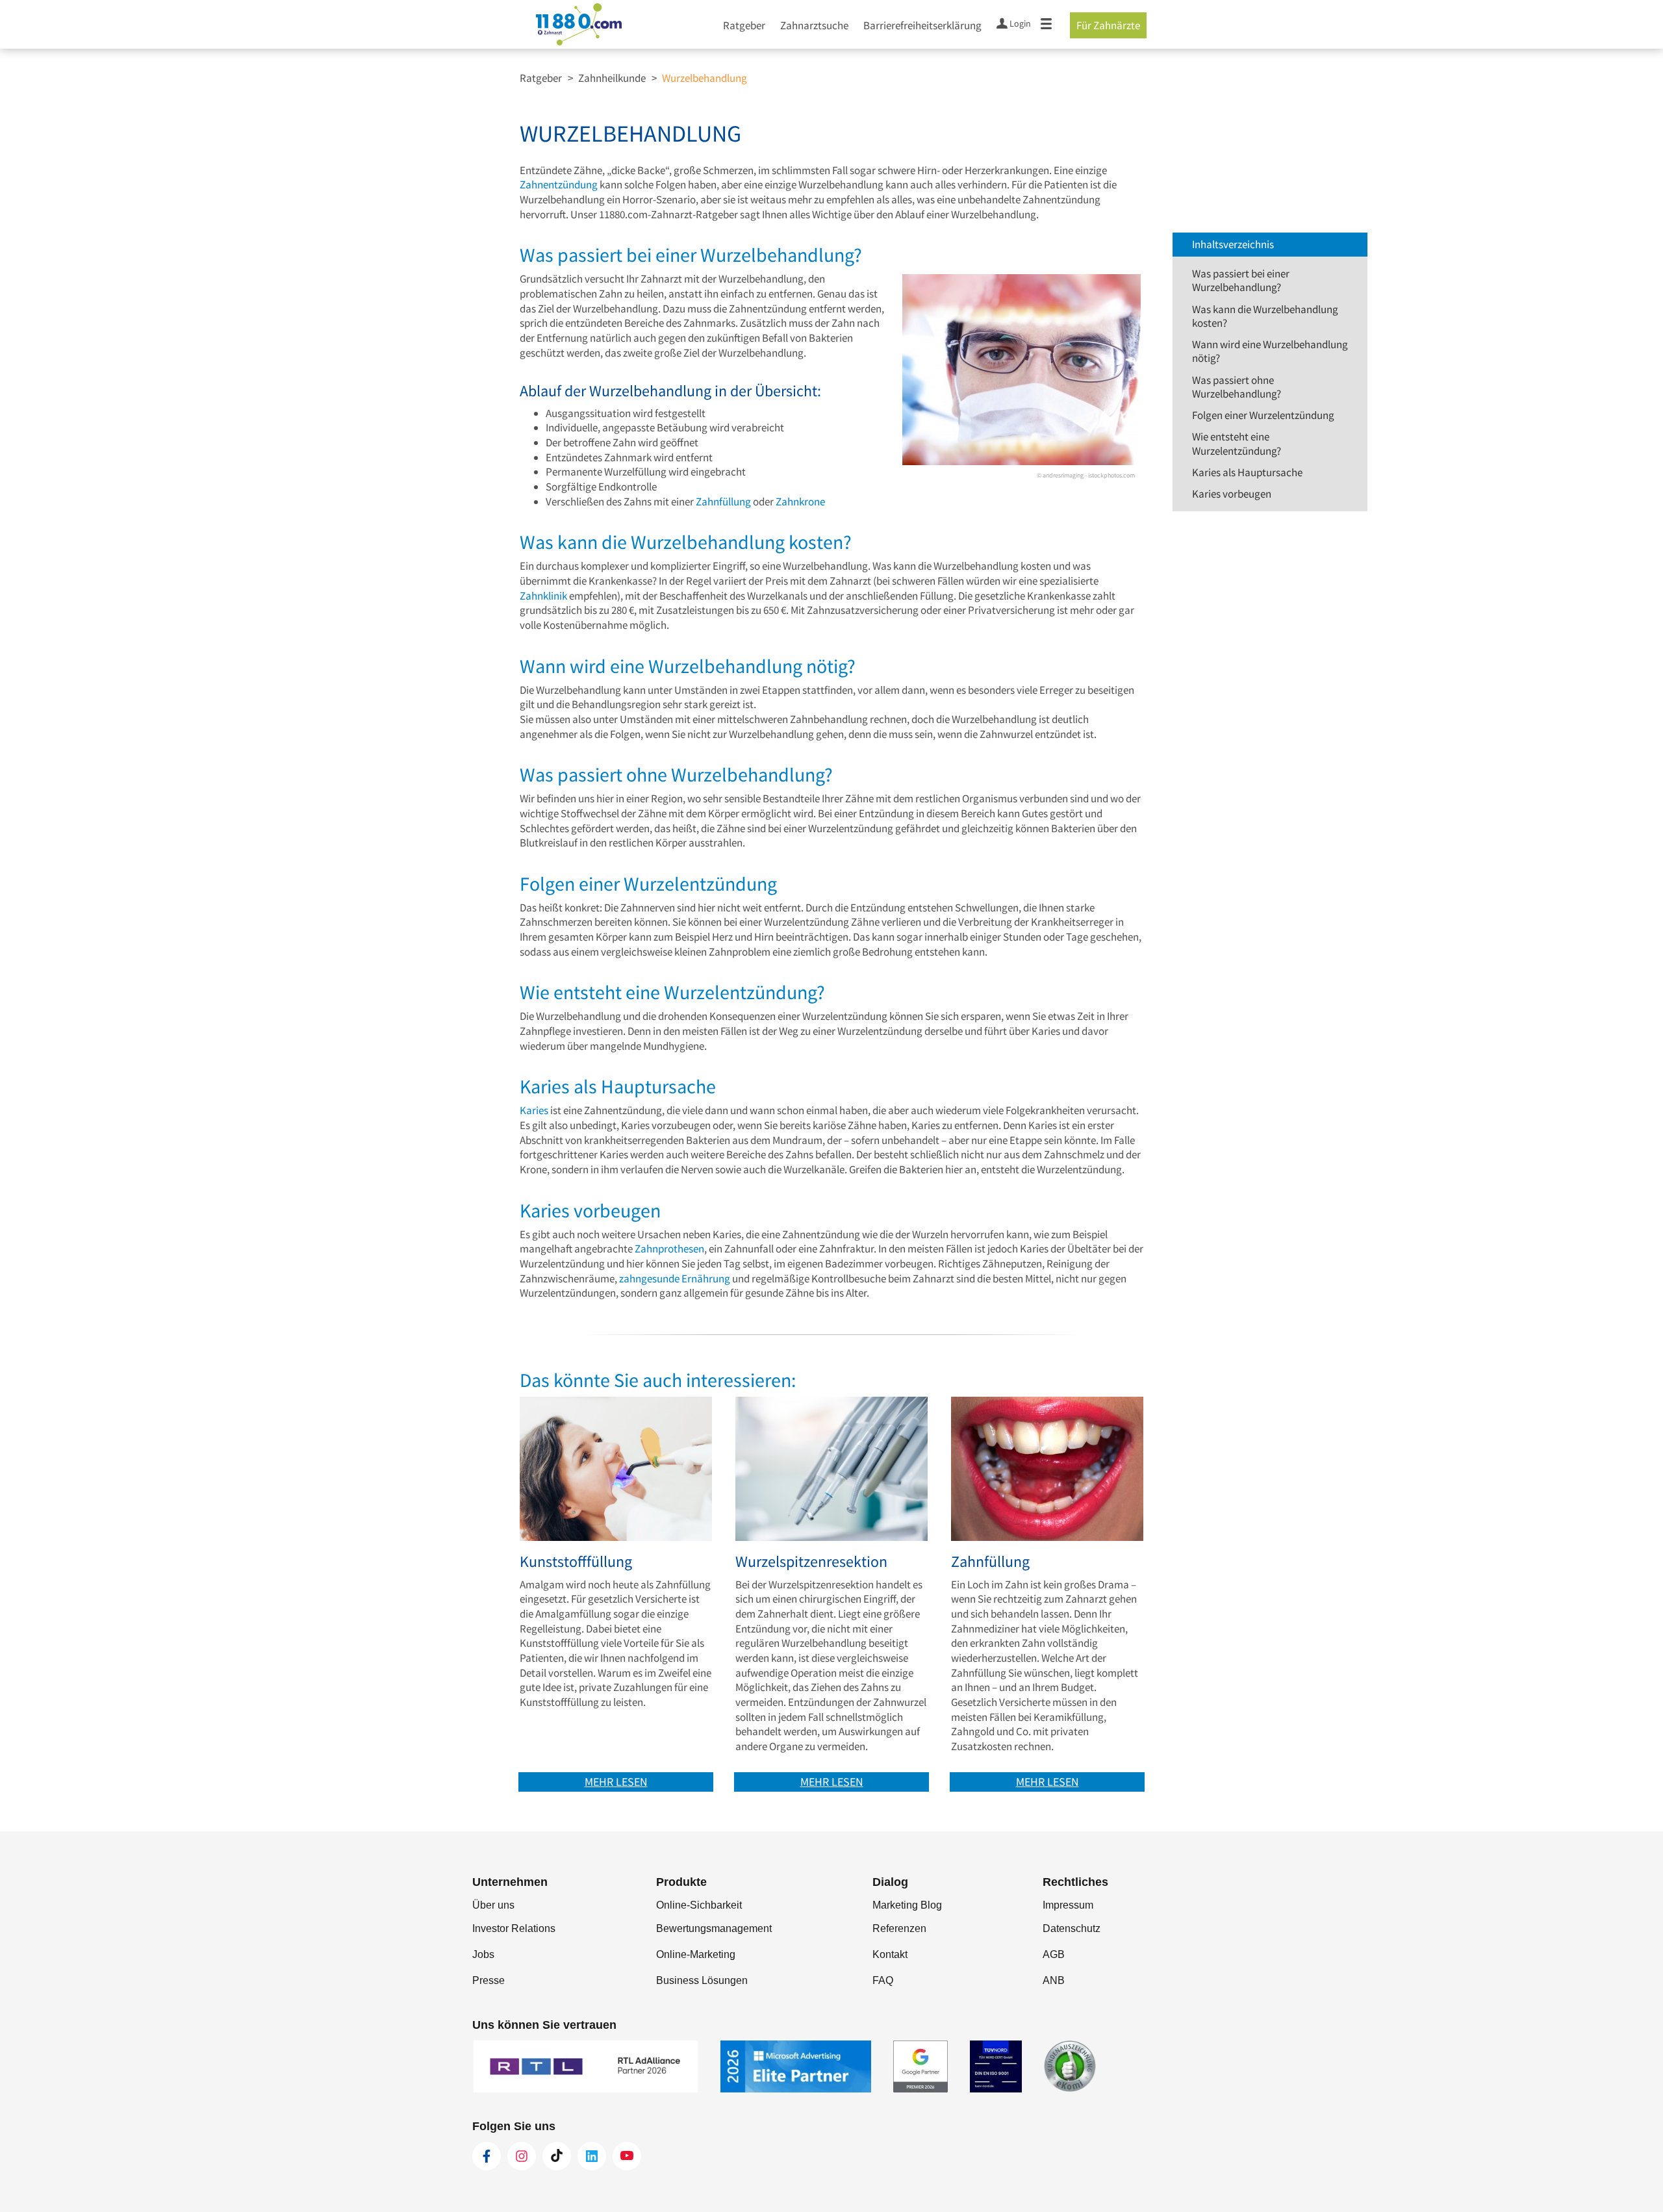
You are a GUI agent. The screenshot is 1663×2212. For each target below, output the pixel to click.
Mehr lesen (616, 1782)
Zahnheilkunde (612, 78)
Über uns (493, 1905)
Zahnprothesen (669, 1249)
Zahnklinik (543, 596)
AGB (1054, 1954)
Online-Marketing (696, 1954)
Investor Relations (514, 1928)
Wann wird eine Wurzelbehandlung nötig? (1270, 351)
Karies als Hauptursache (1247, 472)
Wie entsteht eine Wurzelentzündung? (1237, 443)
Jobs (483, 1954)
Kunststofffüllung (576, 1562)
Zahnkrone (800, 502)
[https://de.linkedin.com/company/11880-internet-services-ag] (592, 2156)
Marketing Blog (907, 1905)
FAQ (883, 1980)
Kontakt (890, 1954)
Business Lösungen (702, 1980)
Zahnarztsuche (814, 25)
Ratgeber (744, 25)
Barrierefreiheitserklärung (922, 25)
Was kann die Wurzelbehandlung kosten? (1265, 316)
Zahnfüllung (724, 502)
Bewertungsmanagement (714, 1928)
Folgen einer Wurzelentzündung (1263, 415)
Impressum (1068, 1905)
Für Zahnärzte (1108, 25)
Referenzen (899, 1928)
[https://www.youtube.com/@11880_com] (627, 2156)
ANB (1054, 1980)
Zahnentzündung (559, 184)
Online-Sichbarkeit (699, 1905)
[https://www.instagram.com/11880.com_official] (522, 2156)
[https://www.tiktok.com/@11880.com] (557, 2156)
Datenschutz (1072, 1928)
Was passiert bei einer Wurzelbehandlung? (1241, 280)
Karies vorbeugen (1232, 494)
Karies (534, 1110)
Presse (489, 1980)
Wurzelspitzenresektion (811, 1562)
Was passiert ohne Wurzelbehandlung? (1237, 387)
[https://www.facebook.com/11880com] (487, 2156)
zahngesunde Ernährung (675, 1278)
